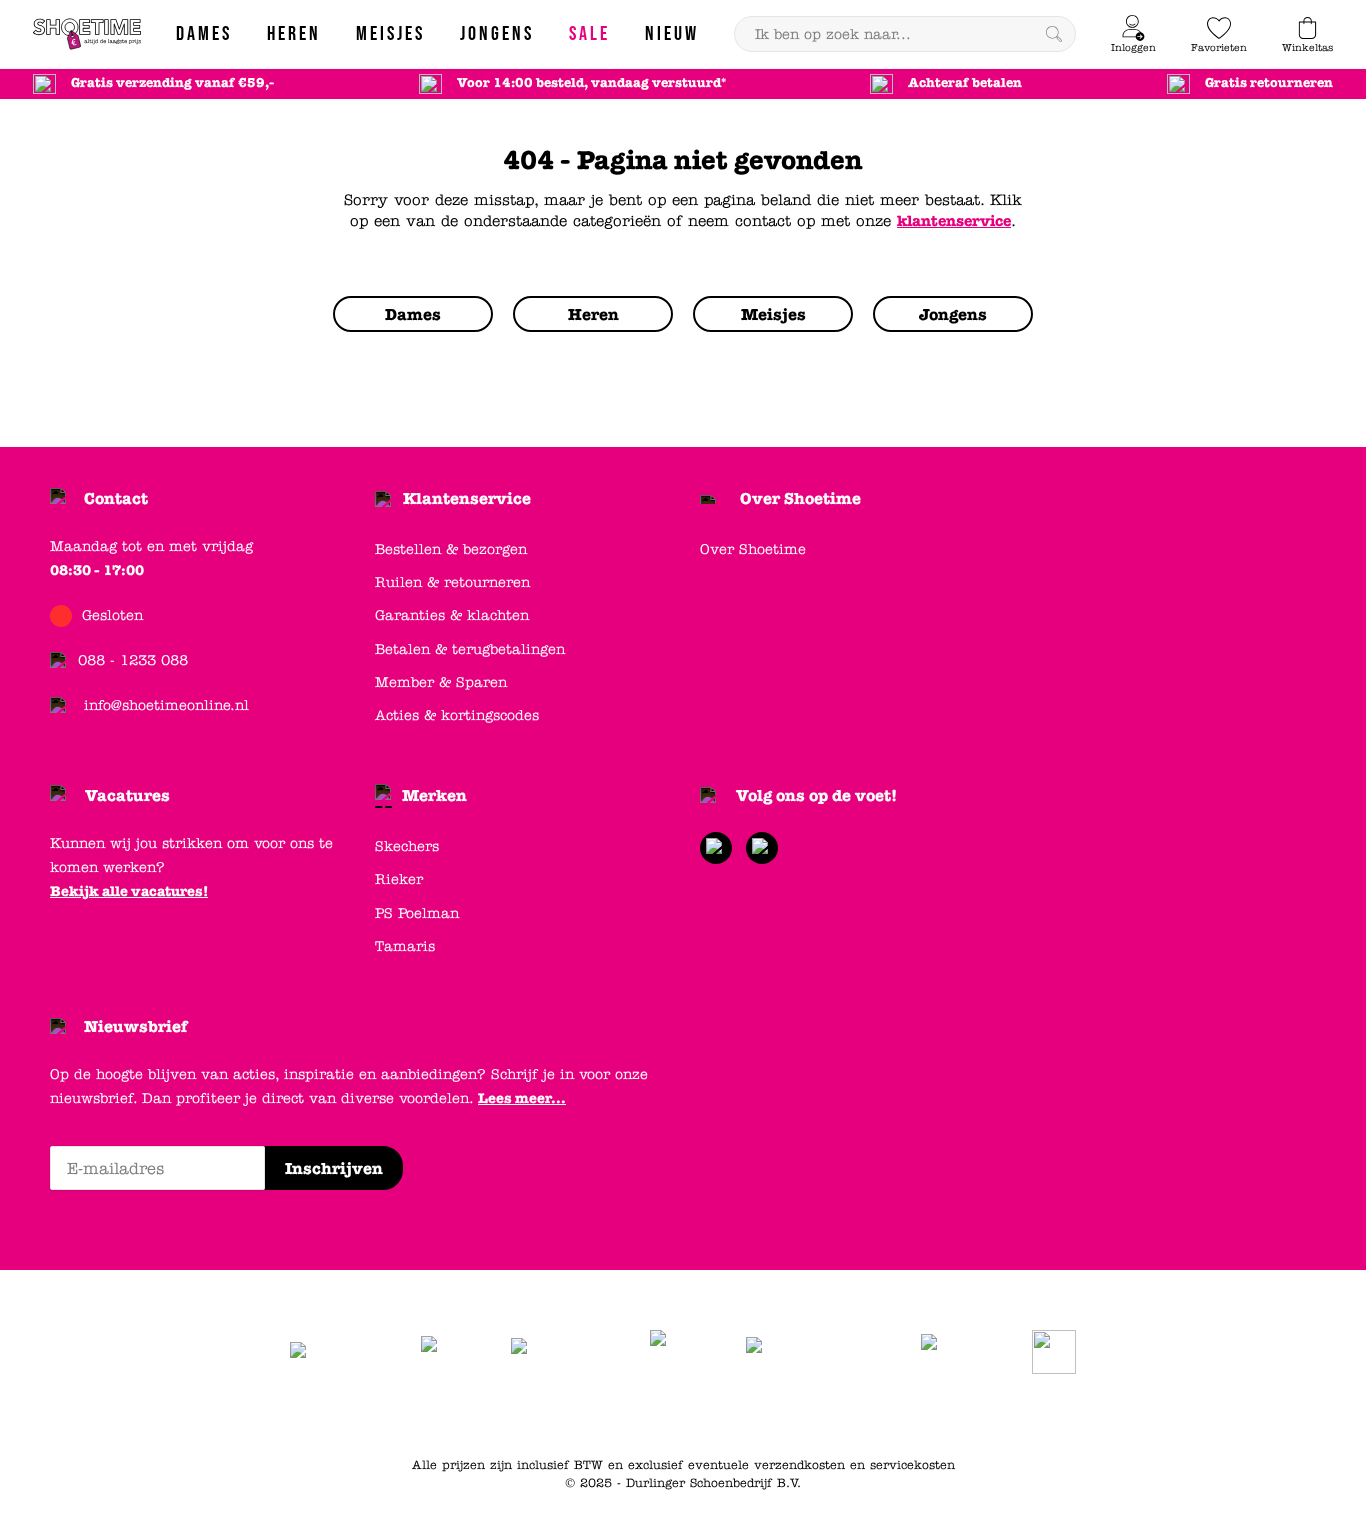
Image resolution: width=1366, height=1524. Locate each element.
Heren (745, 1415)
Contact (116, 498)
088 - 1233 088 (133, 660)
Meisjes (873, 1415)
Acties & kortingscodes (457, 715)
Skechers (407, 846)
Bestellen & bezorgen (451, 549)
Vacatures (127, 795)
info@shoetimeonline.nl (166, 705)
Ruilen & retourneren (452, 582)
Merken (434, 795)
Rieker (399, 879)
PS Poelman (417, 913)
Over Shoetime (800, 498)
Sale (926, 1415)
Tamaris (405, 946)
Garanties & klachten (452, 615)
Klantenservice (467, 498)
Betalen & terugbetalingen (470, 649)
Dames (687, 1415)
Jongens (807, 1415)
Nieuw (976, 1415)
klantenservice (954, 221)
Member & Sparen (441, 682)
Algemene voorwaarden (444, 1415)
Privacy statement (592, 1415)
